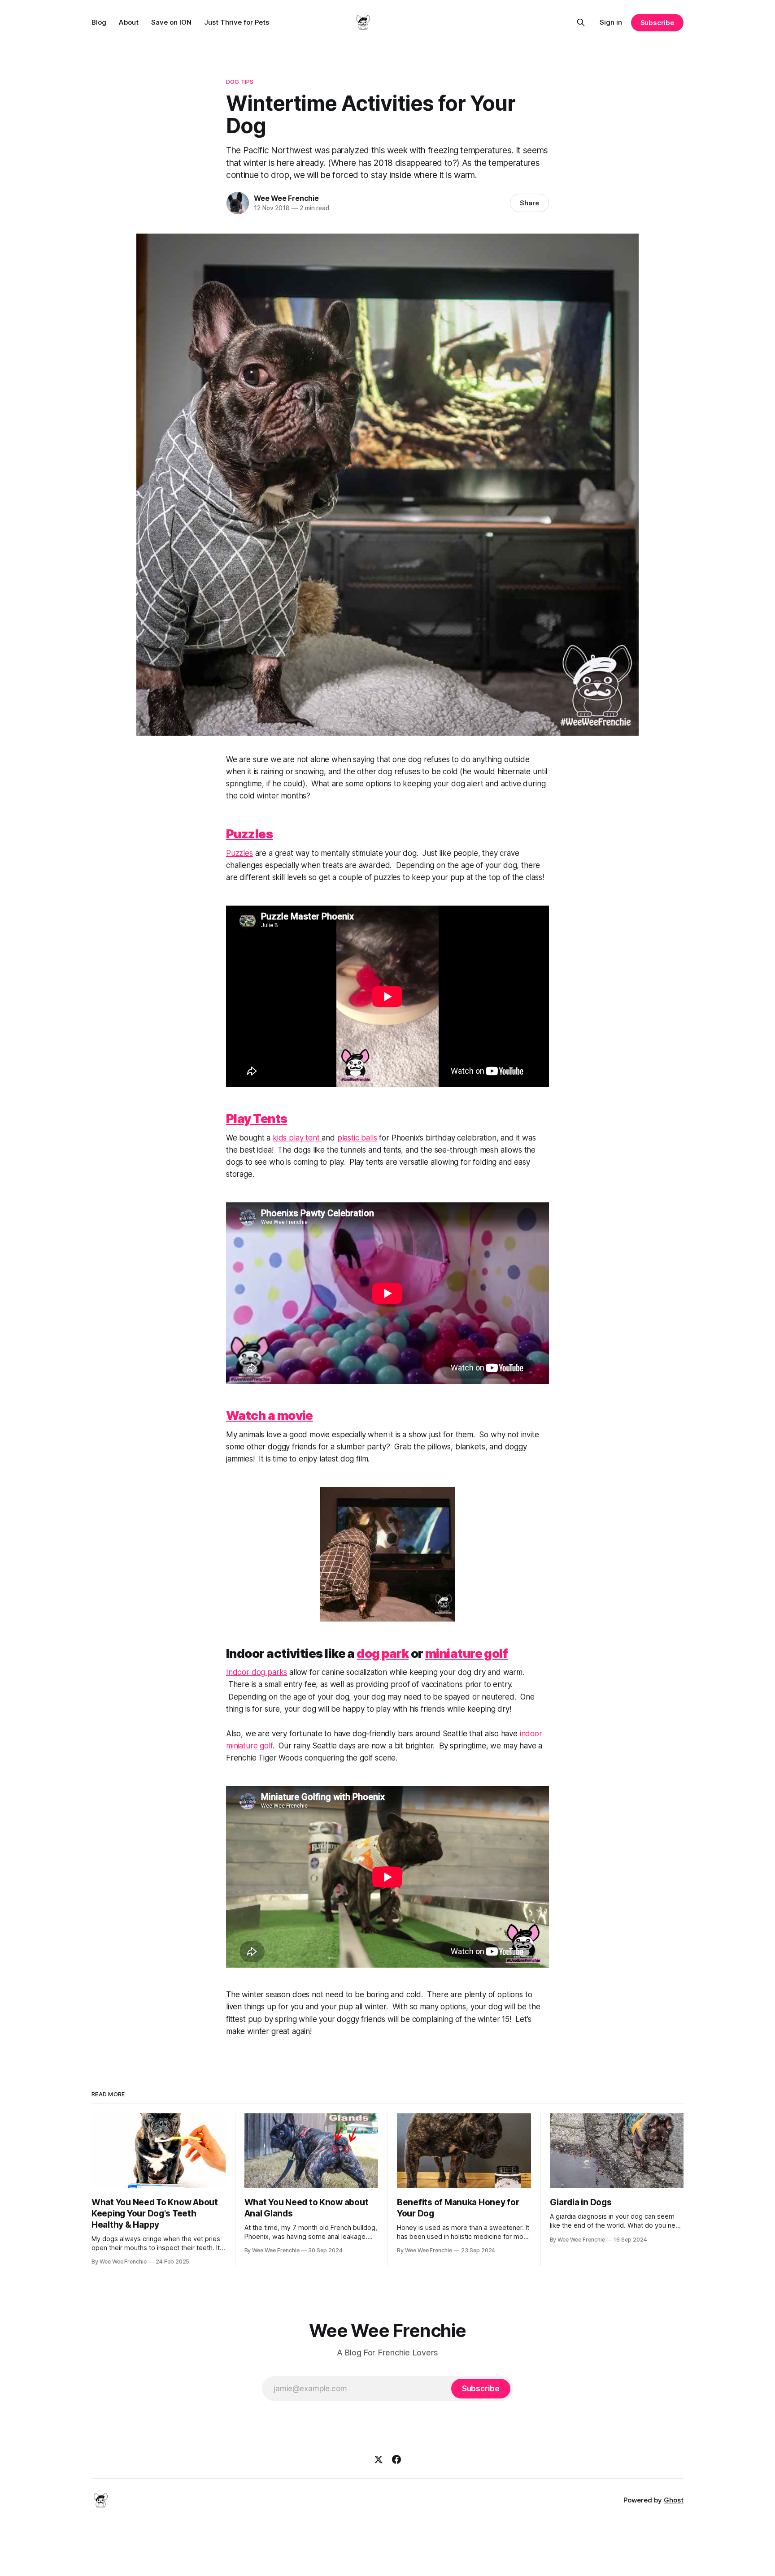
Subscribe (657, 23)
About (129, 22)
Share (529, 203)
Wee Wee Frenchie (286, 198)
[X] (379, 2459)
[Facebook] (396, 2459)
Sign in (611, 22)
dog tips (240, 82)
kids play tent (297, 1138)
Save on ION (171, 22)
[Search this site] (581, 22)
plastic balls (357, 1138)
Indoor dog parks (257, 1672)
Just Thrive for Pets (237, 22)
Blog (99, 22)
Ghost (674, 2500)
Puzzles (239, 853)
